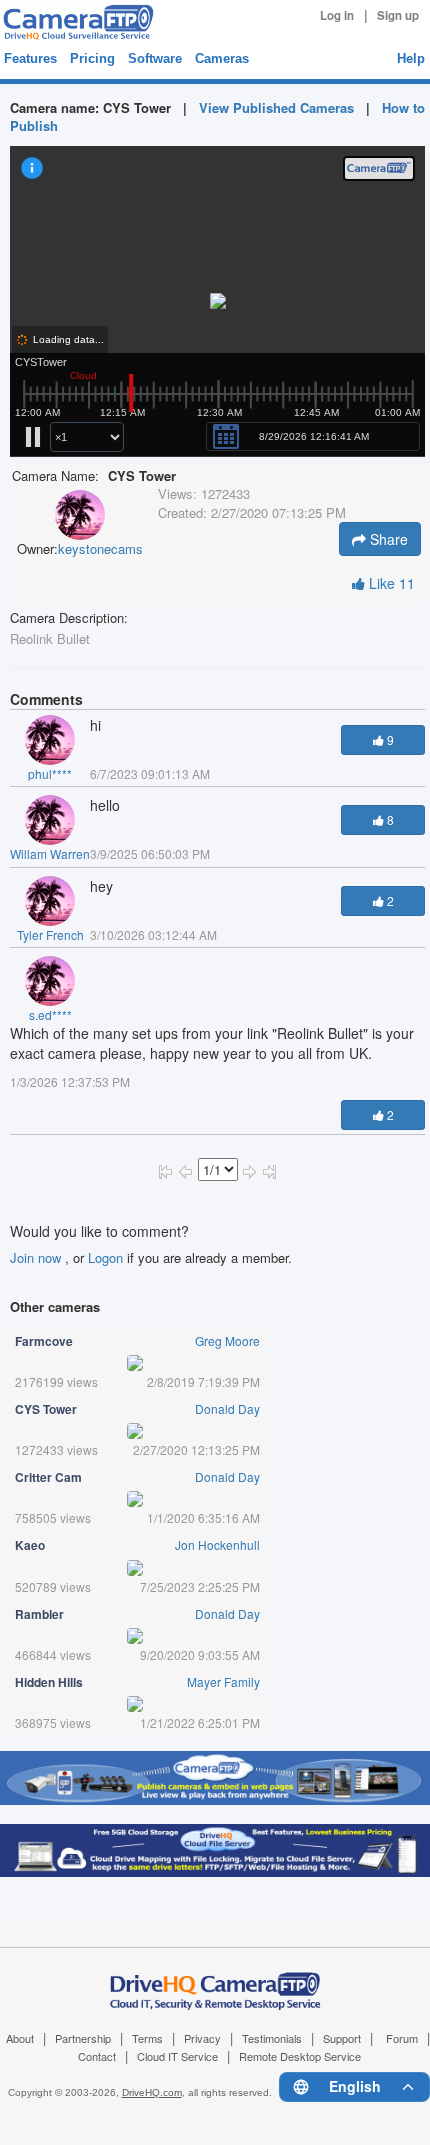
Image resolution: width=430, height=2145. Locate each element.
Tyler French (50, 934)
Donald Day (227, 1408)
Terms (147, 2038)
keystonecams (100, 549)
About (20, 2038)
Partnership (83, 2038)
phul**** (50, 773)
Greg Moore (227, 1340)
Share (387, 539)
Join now (37, 1257)
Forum (402, 2038)
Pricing (92, 58)
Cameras (222, 58)
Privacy (202, 2038)
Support (342, 2038)
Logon (105, 1257)
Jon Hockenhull (217, 1544)
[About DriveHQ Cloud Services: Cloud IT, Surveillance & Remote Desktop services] (215, 1980)
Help (411, 58)
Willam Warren (50, 853)
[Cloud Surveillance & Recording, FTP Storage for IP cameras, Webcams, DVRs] (75, 22)
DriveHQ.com (152, 2092)
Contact (97, 2056)
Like (390, 583)
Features (30, 58)
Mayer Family (223, 1681)
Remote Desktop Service (300, 2056)
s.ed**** (50, 1014)
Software (155, 58)
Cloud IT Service (177, 2056)
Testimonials (272, 2038)
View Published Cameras (276, 107)
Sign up (398, 15)
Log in (337, 15)
